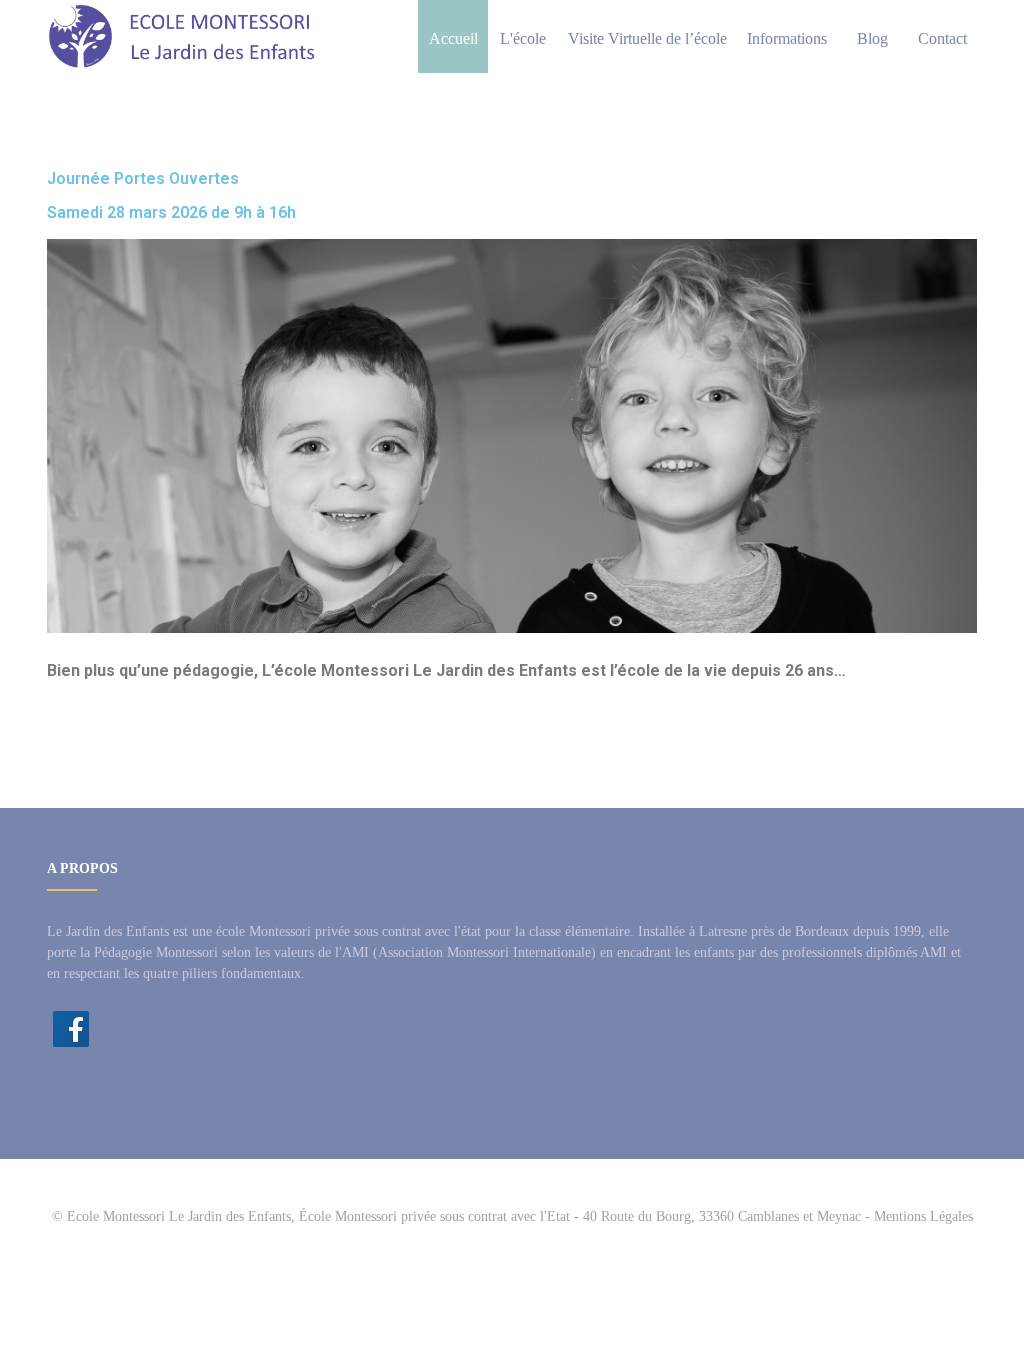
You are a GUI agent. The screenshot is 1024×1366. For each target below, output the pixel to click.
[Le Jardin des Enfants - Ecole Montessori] (182, 36)
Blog (872, 38)
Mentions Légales (923, 1216)
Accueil (453, 38)
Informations (787, 38)
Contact (942, 38)
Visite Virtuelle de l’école (647, 38)
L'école (523, 38)
